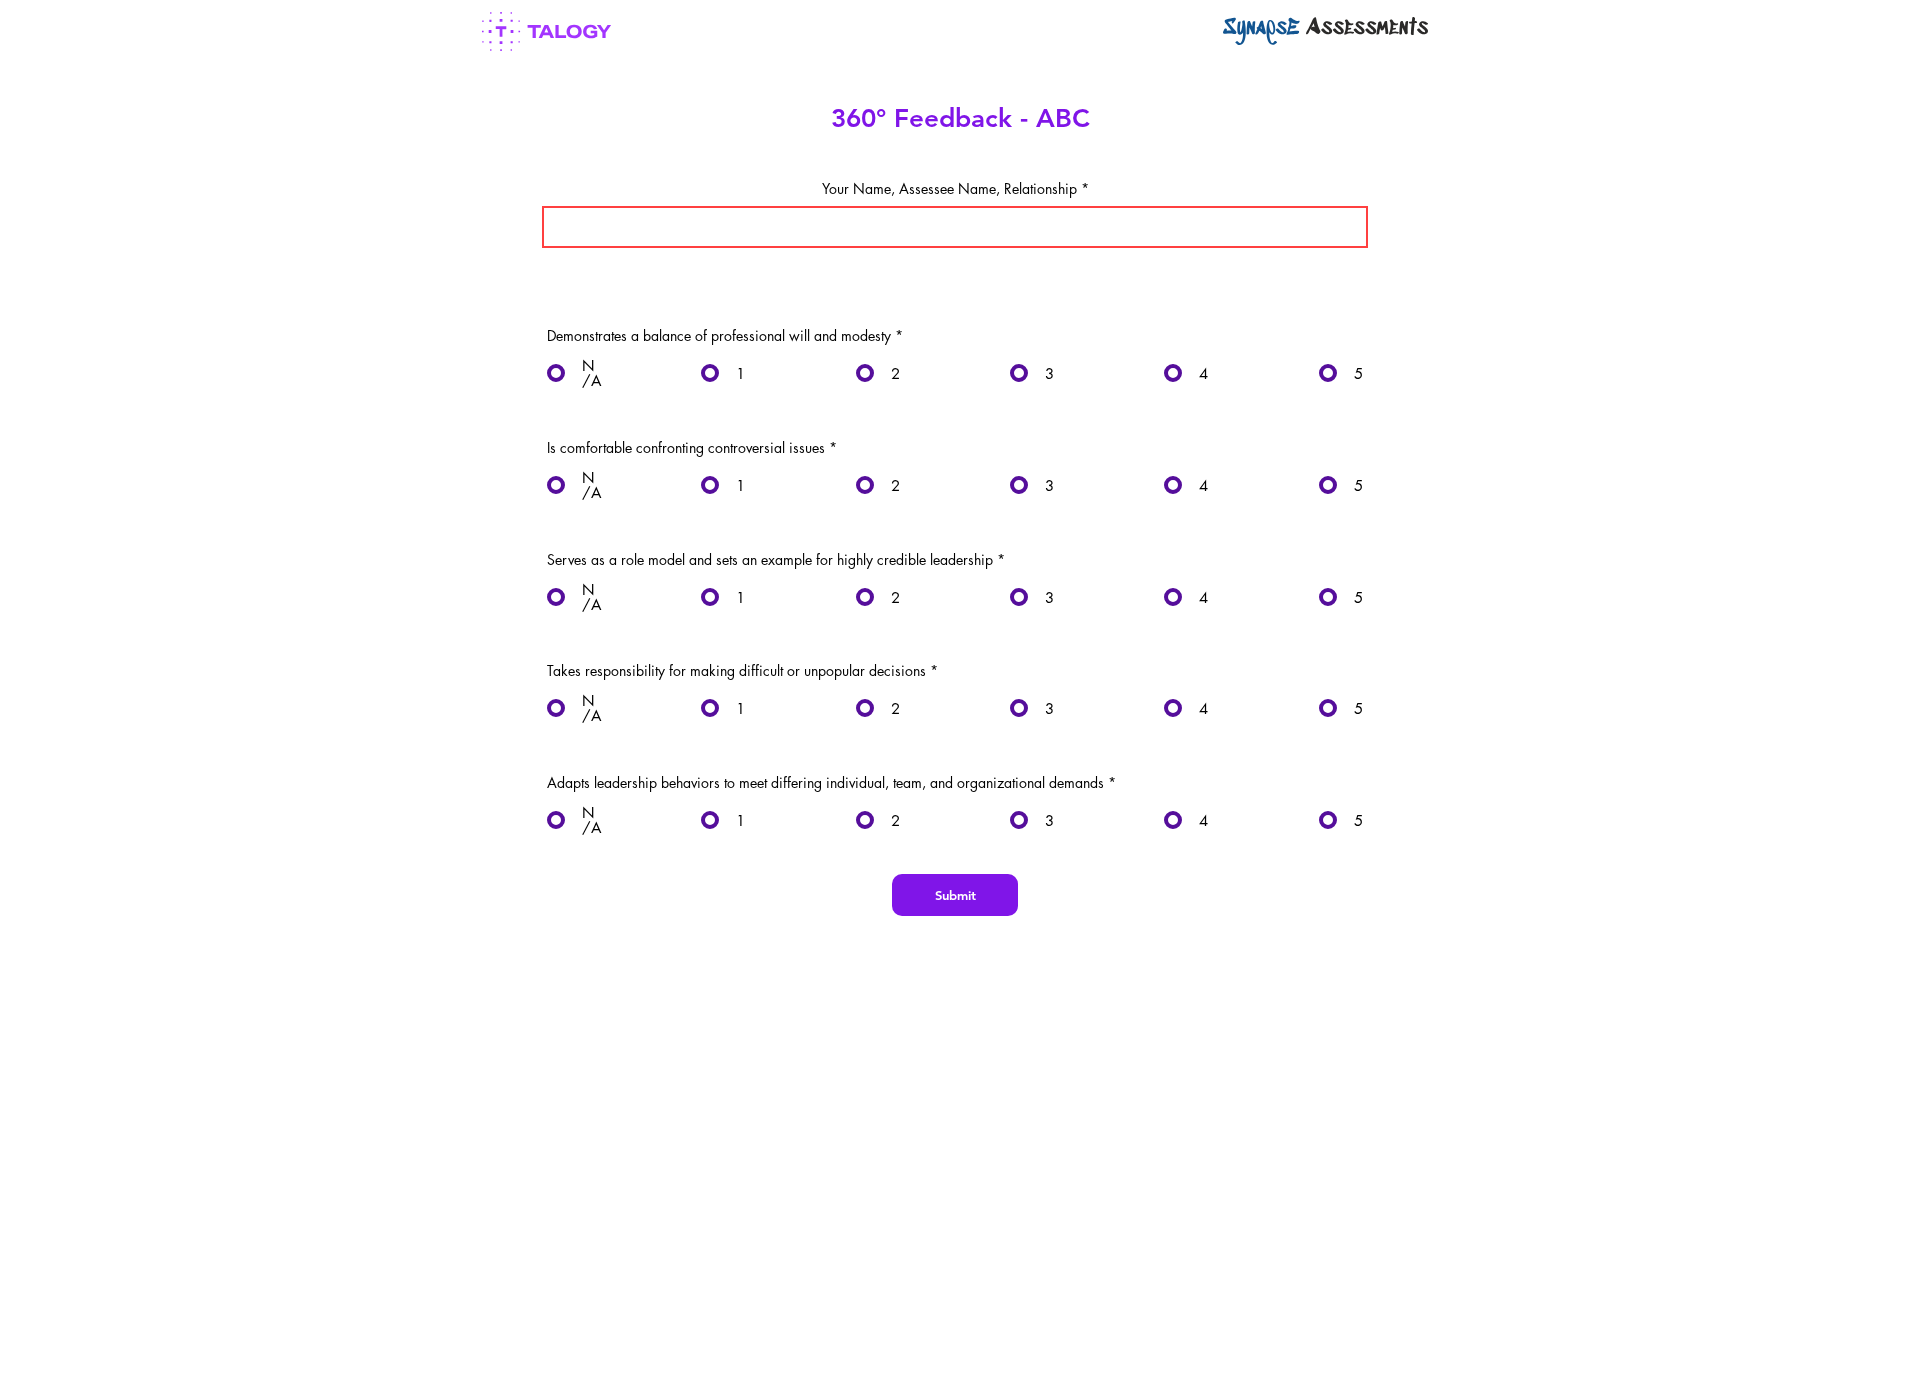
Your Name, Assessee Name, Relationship (949, 189)
